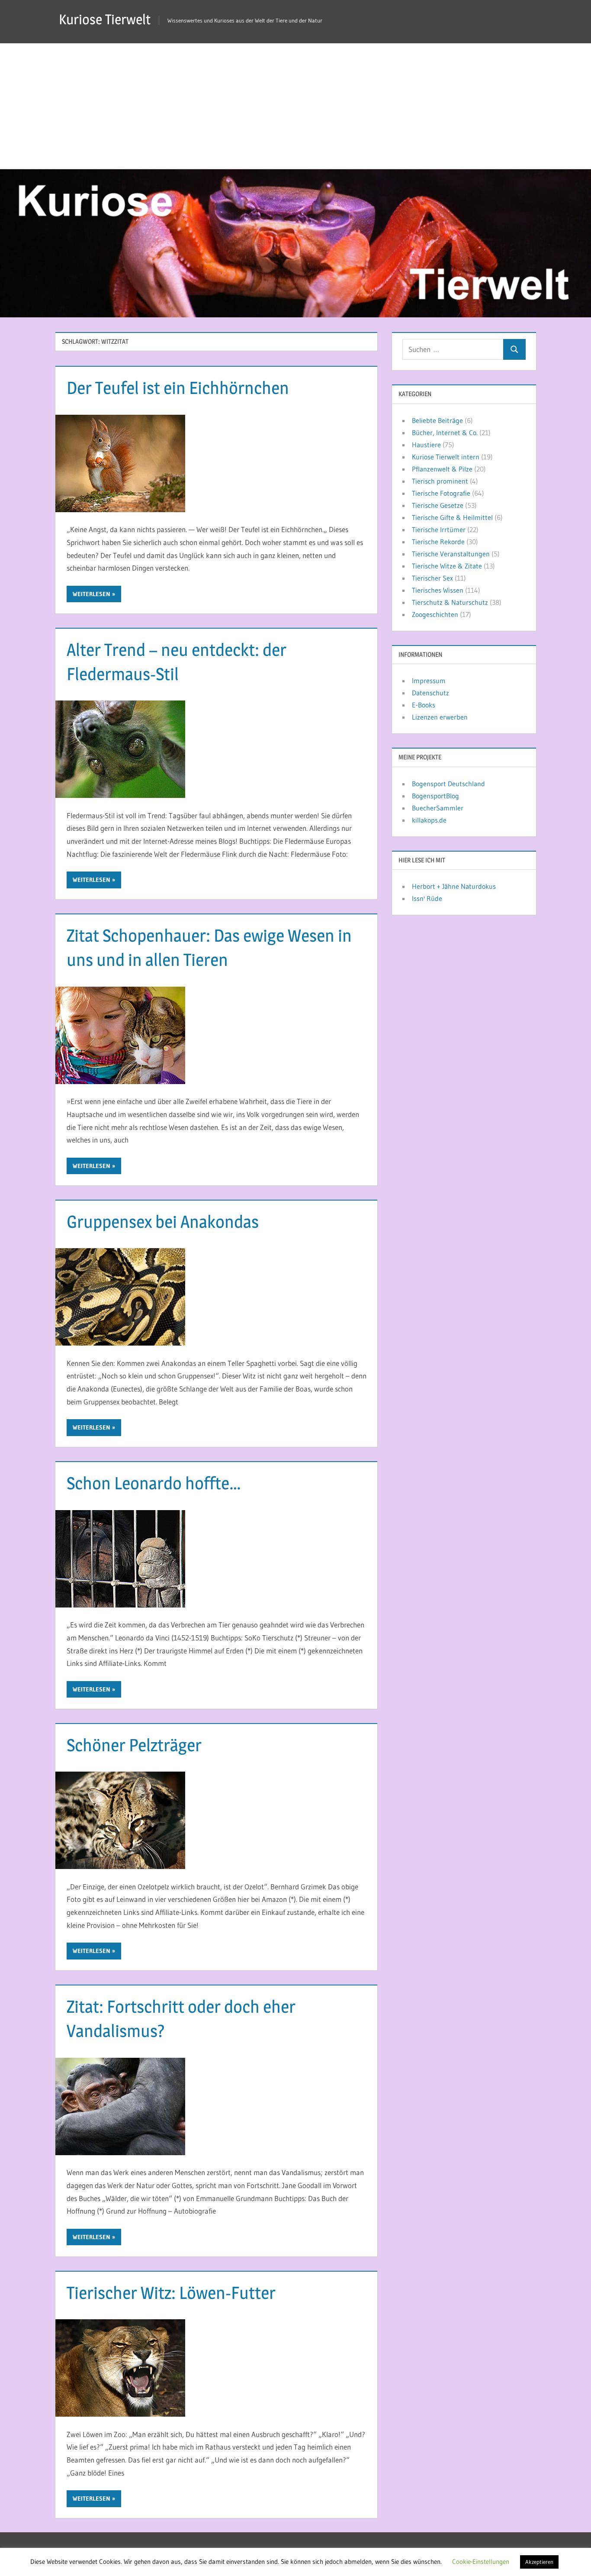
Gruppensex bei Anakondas (163, 1222)
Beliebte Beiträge (437, 420)
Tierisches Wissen (438, 590)
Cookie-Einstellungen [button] (481, 2561)
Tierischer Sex (432, 578)
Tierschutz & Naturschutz (450, 602)
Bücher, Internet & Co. (445, 433)
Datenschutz (430, 693)
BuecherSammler (438, 808)
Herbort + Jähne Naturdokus (454, 886)
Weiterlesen (92, 594)
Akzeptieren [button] (539, 2562)
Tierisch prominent (440, 481)
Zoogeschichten (435, 614)
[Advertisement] (295, 104)
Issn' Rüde (427, 898)
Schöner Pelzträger (134, 1745)
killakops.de (429, 820)
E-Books (424, 705)
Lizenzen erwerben (440, 717)
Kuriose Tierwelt (105, 19)
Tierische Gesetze (438, 505)
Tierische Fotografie (441, 493)
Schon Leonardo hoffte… (154, 1483)
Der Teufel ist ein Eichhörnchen (178, 388)
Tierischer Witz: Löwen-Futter (171, 2293)
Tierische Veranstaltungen (451, 554)
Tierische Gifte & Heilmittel (452, 517)
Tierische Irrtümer (439, 529)
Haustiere (426, 445)
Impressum (429, 681)
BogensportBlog (435, 796)
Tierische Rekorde (438, 542)
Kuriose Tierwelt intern (446, 457)
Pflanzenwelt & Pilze (442, 469)
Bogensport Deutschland (448, 784)
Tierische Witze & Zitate (447, 566)
